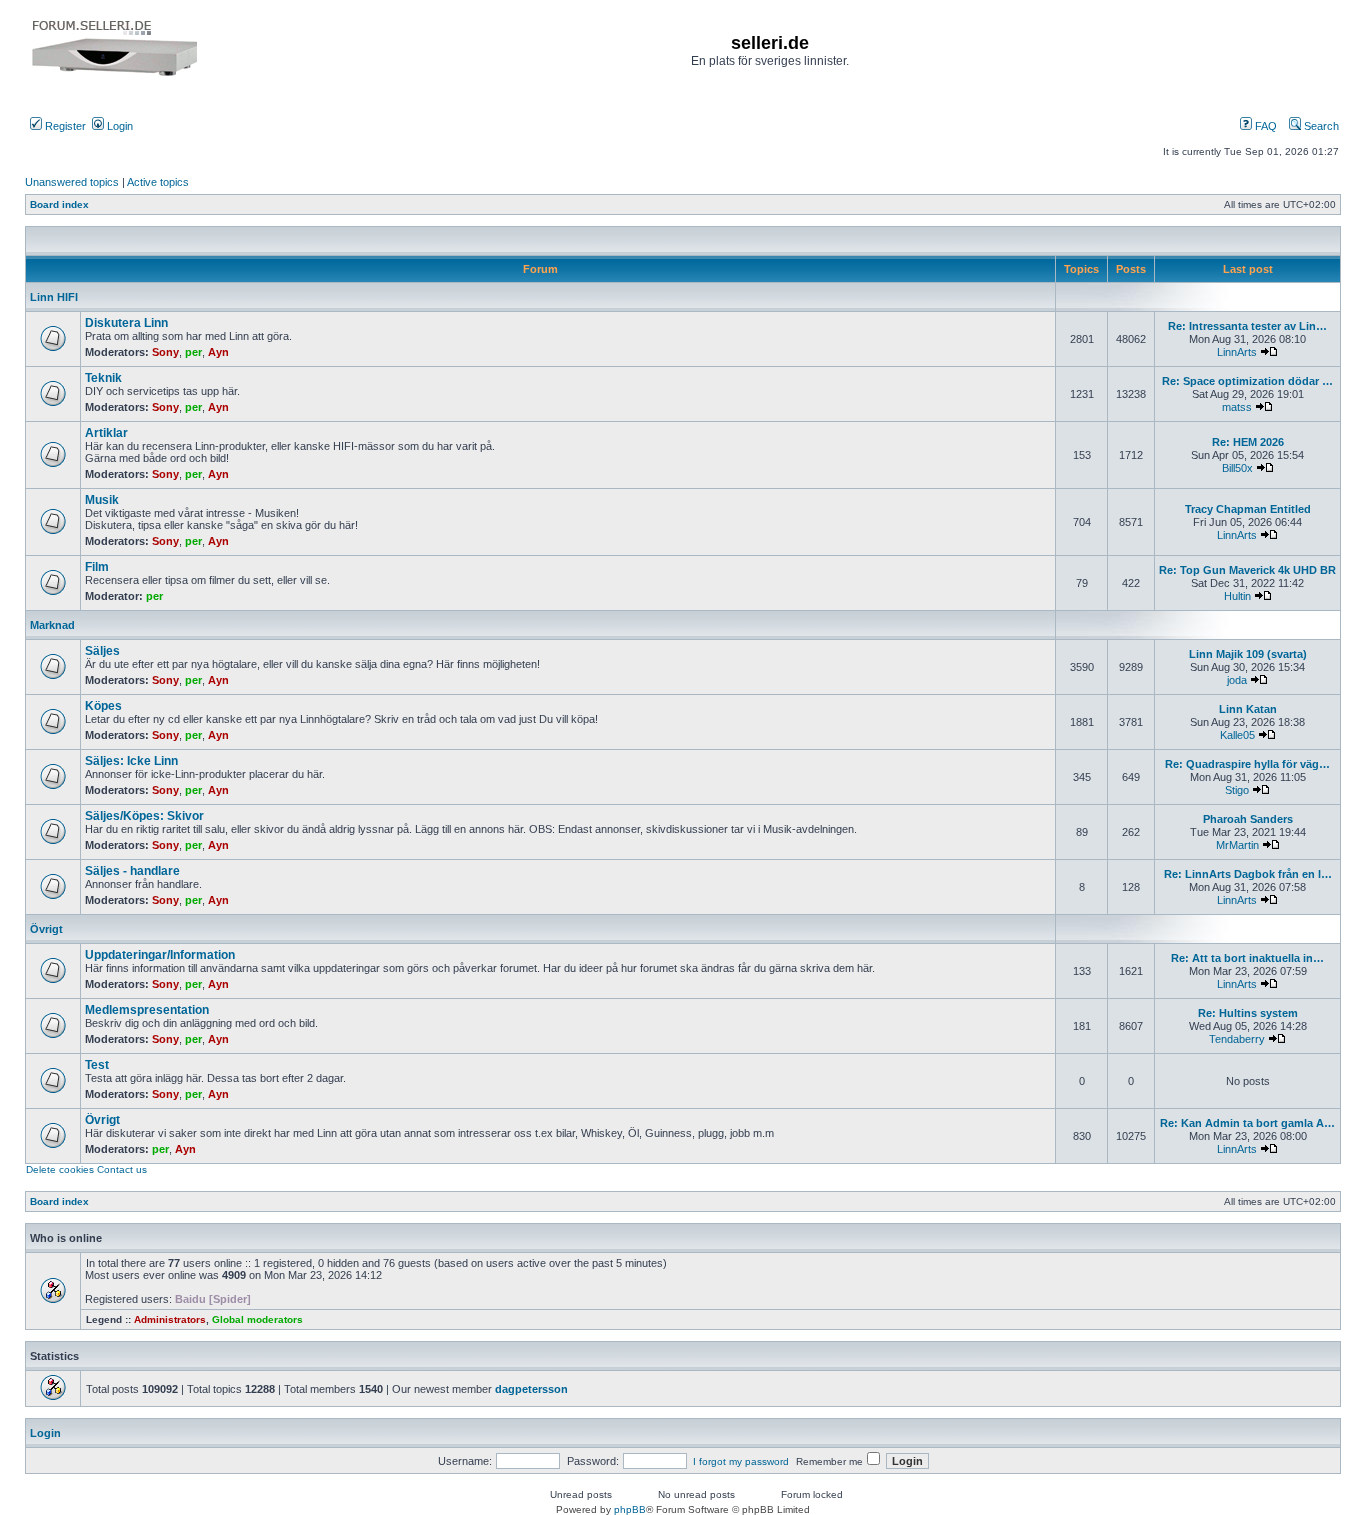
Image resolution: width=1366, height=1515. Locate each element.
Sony (165, 352)
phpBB (630, 1509)
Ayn (218, 352)
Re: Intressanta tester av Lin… (1247, 326)
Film (97, 567)
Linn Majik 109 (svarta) (1248, 654)
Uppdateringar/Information (160, 955)
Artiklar (106, 433)
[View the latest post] (1269, 352)
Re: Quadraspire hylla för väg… (1247, 764)
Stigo (1237, 790)
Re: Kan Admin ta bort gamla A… (1247, 1123)
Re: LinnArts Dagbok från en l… (1248, 874)
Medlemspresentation (147, 1010)
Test (97, 1065)
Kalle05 (1237, 735)
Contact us (122, 1169)
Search (1320, 126)
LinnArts (1237, 352)
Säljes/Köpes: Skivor (144, 816)
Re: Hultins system (1248, 1013)
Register (64, 126)
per (193, 352)
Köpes (103, 706)
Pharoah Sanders (1248, 819)
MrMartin (1237, 845)
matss (1237, 407)
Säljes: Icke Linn (131, 761)
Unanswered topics (72, 182)
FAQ (1264, 126)
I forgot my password (741, 1461)
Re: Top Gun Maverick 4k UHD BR (1247, 570)
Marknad (52, 625)
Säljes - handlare (132, 871)
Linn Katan (1248, 709)
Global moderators (257, 1319)
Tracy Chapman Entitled (1248, 509)
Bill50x (1237, 468)
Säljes (102, 651)
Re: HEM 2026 (1248, 442)
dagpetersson (531, 1389)
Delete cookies (60, 1169)
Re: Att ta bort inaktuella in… (1247, 958)
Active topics (158, 182)
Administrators (170, 1319)
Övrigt (46, 929)
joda (1237, 680)
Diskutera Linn (126, 323)
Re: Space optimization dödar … (1247, 381)
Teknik (103, 378)
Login (118, 126)
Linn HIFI (54, 297)
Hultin (1237, 596)
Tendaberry (1237, 1039)
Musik (102, 500)
